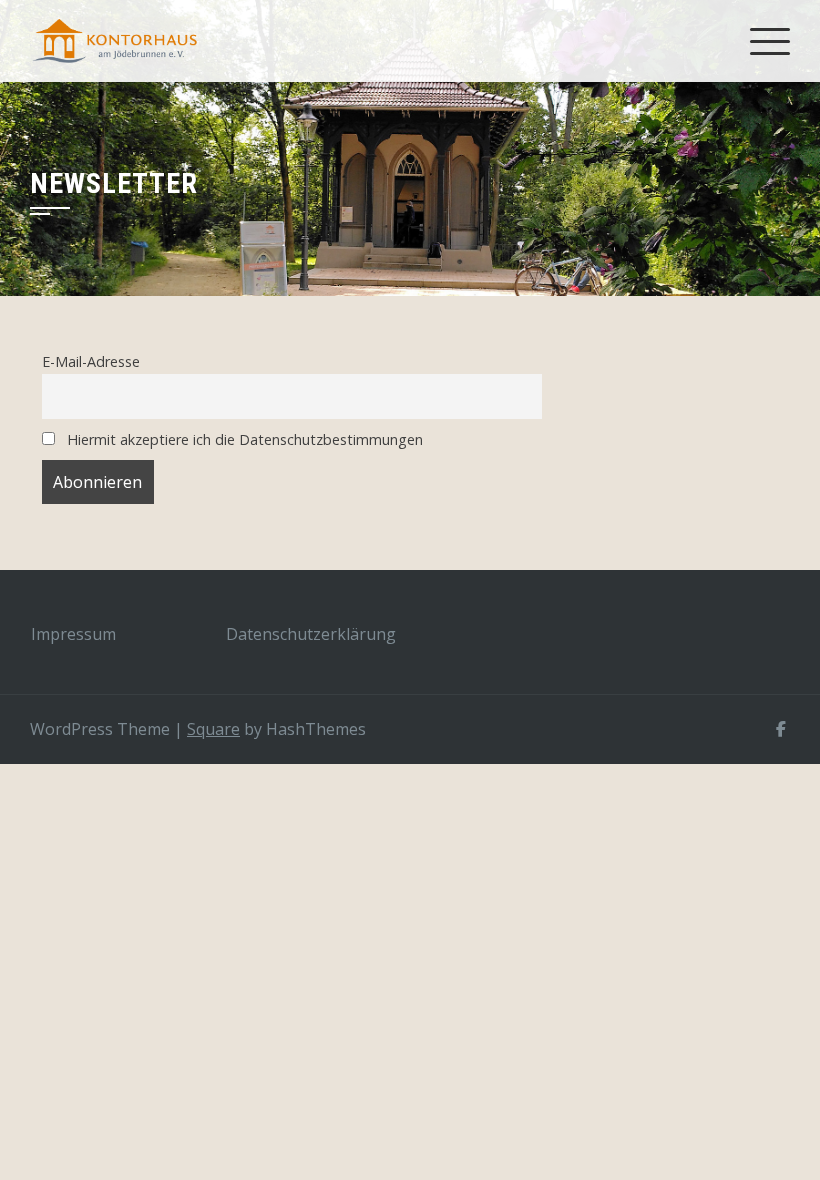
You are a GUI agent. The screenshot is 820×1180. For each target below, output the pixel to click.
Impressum (73, 634)
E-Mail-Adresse (91, 361)
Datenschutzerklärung (311, 634)
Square (213, 729)
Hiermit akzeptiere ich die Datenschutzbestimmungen (243, 439)
